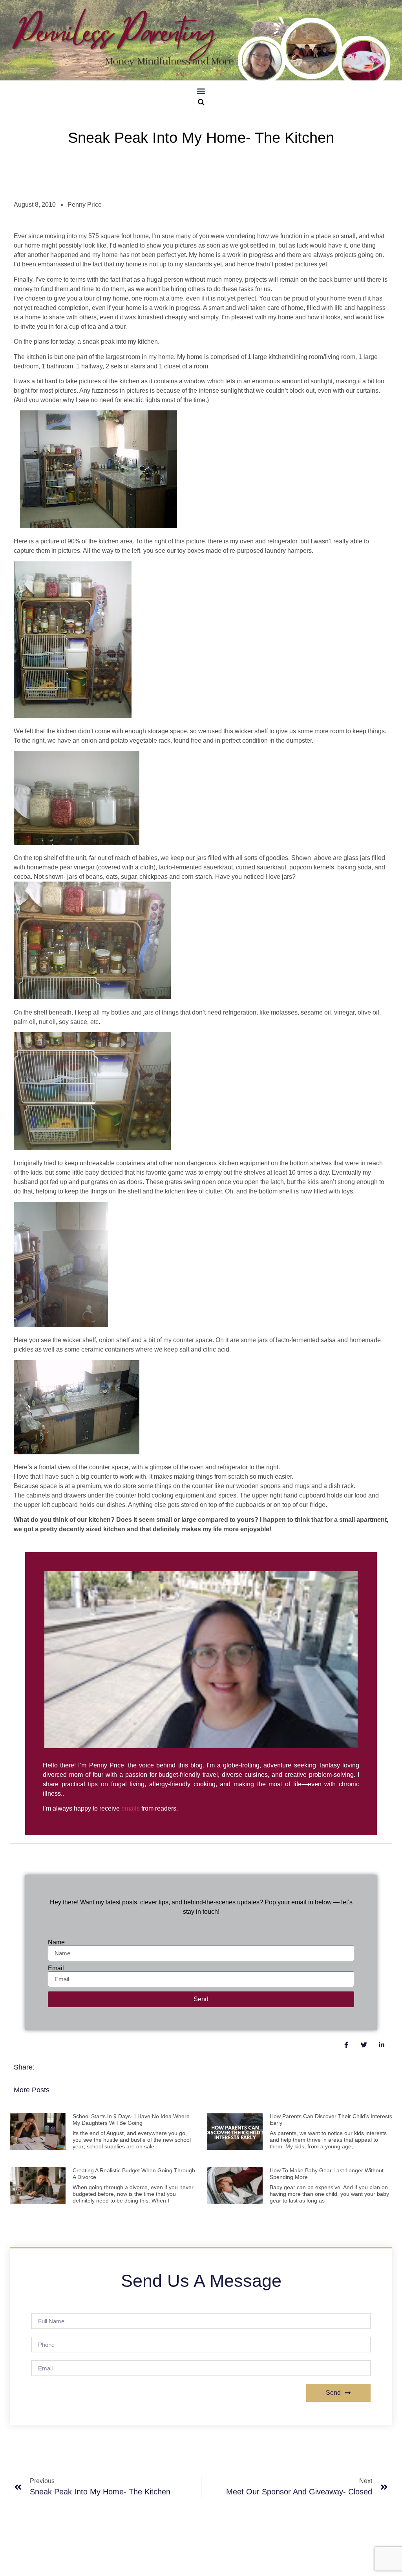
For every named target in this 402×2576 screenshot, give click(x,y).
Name (56, 1942)
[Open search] (201, 102)
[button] (201, 91)
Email (56, 1968)
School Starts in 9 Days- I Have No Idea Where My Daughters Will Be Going (131, 2120)
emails (131, 1808)
